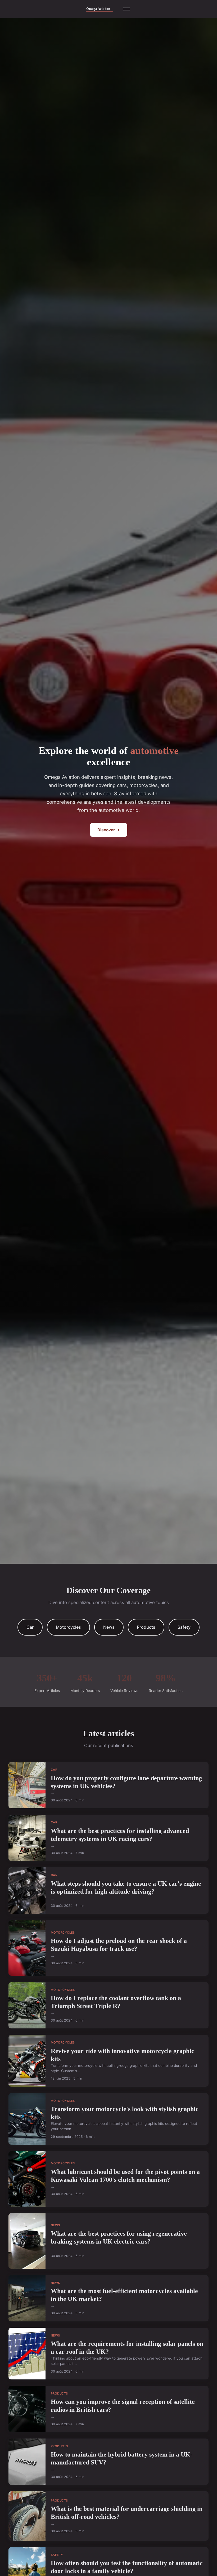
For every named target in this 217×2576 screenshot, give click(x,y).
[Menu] (126, 9)
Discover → (109, 830)
